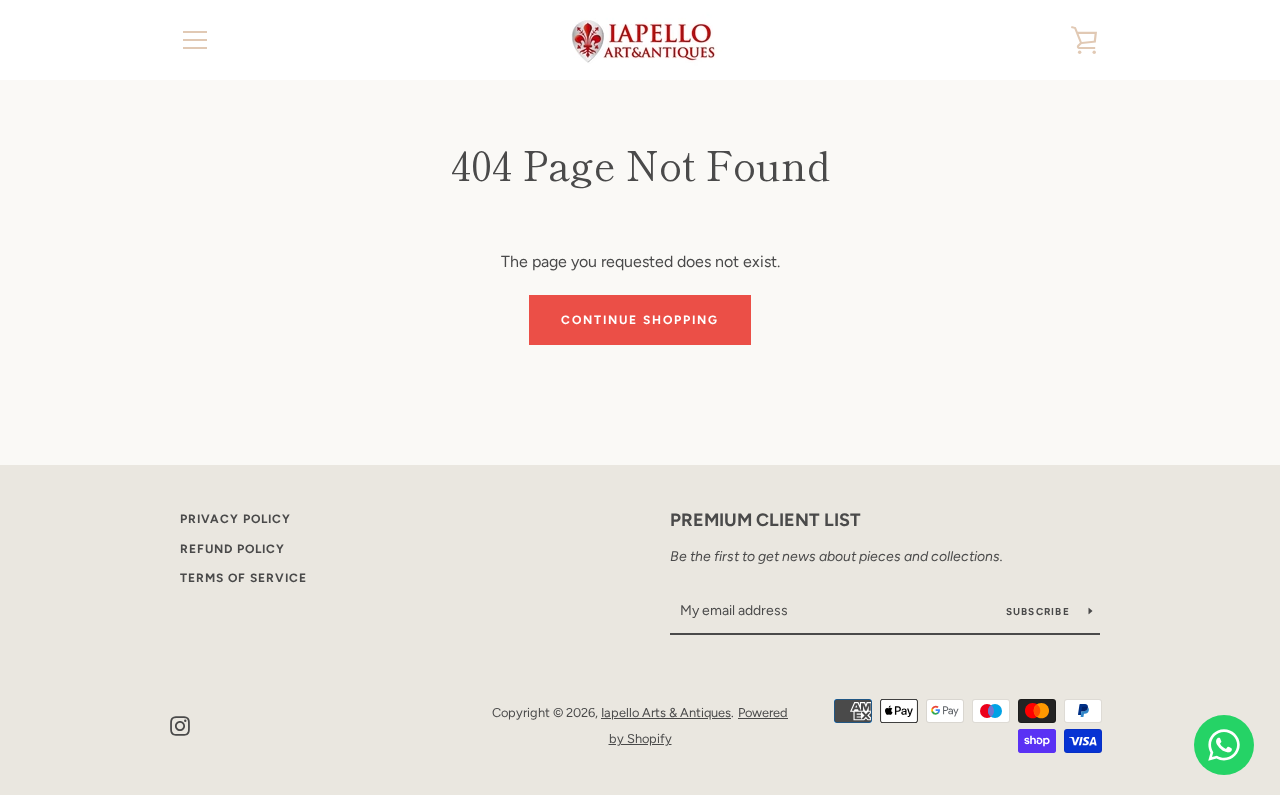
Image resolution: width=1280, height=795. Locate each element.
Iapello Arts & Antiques (666, 712)
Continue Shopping (640, 320)
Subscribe (1040, 611)
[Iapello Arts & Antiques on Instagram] (180, 724)
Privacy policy (235, 519)
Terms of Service (243, 578)
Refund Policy (232, 549)
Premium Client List (765, 520)
